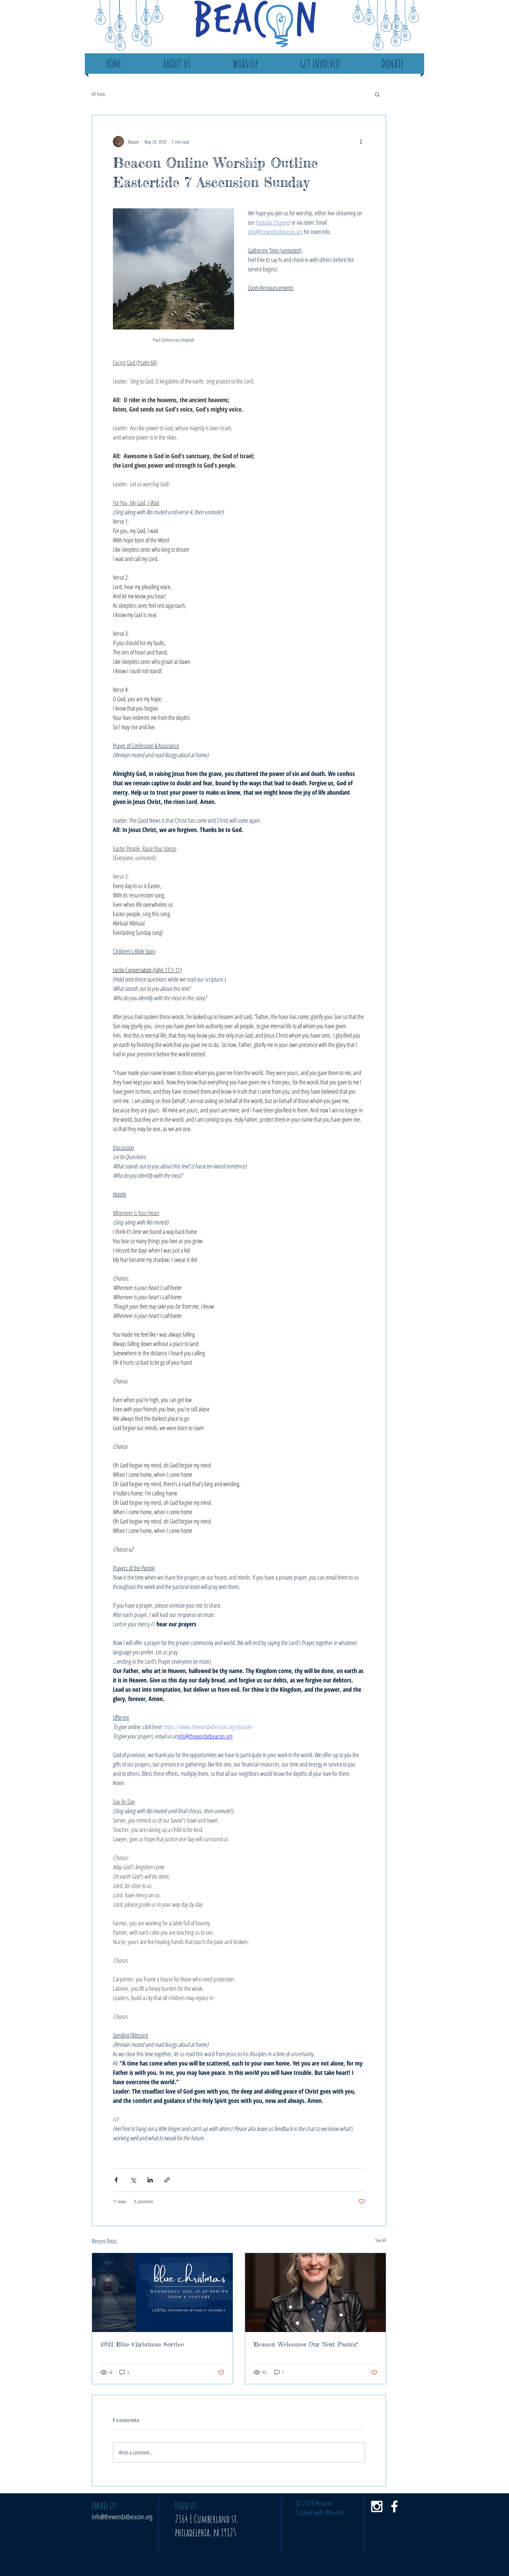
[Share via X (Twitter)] (133, 2180)
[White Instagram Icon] (377, 2506)
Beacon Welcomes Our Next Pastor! (306, 2344)
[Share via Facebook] (116, 2180)
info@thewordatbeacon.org (122, 2517)
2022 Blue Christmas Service (142, 2344)
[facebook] (394, 2506)
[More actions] (361, 142)
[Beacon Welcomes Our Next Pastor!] (315, 2293)
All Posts (98, 94)
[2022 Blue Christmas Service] (162, 2293)
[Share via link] (167, 2180)
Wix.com (335, 2512)
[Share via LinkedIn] (150, 2180)
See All (381, 2240)
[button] (377, 94)
